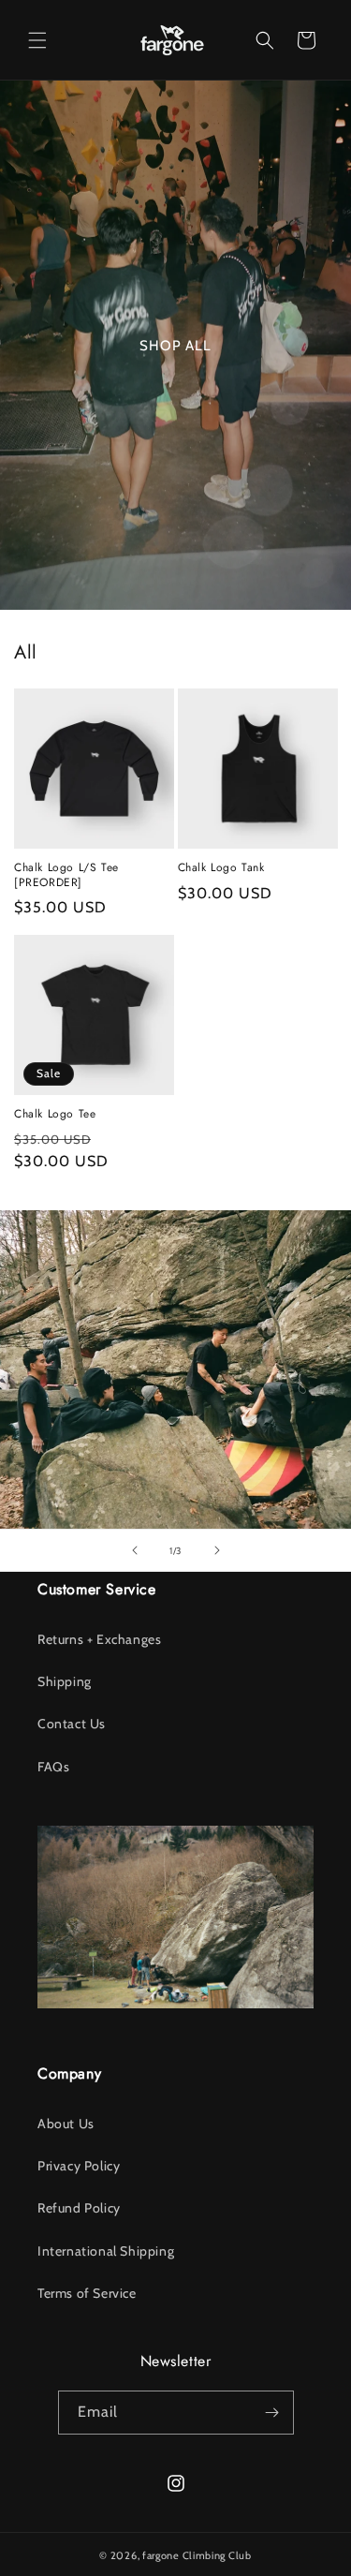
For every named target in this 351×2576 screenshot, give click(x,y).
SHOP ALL (175, 346)
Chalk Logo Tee (55, 1115)
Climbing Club (217, 2555)
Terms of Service (87, 2293)
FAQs (53, 1767)
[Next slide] (217, 1550)
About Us (66, 2124)
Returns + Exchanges (99, 1639)
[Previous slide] (135, 1550)
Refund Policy (79, 2208)
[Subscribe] (272, 2413)
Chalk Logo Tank (221, 868)
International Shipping (106, 2251)
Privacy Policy (79, 2166)
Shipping (65, 1681)
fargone (161, 2555)
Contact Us (72, 1724)
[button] (37, 40)
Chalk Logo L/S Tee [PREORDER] (66, 875)
